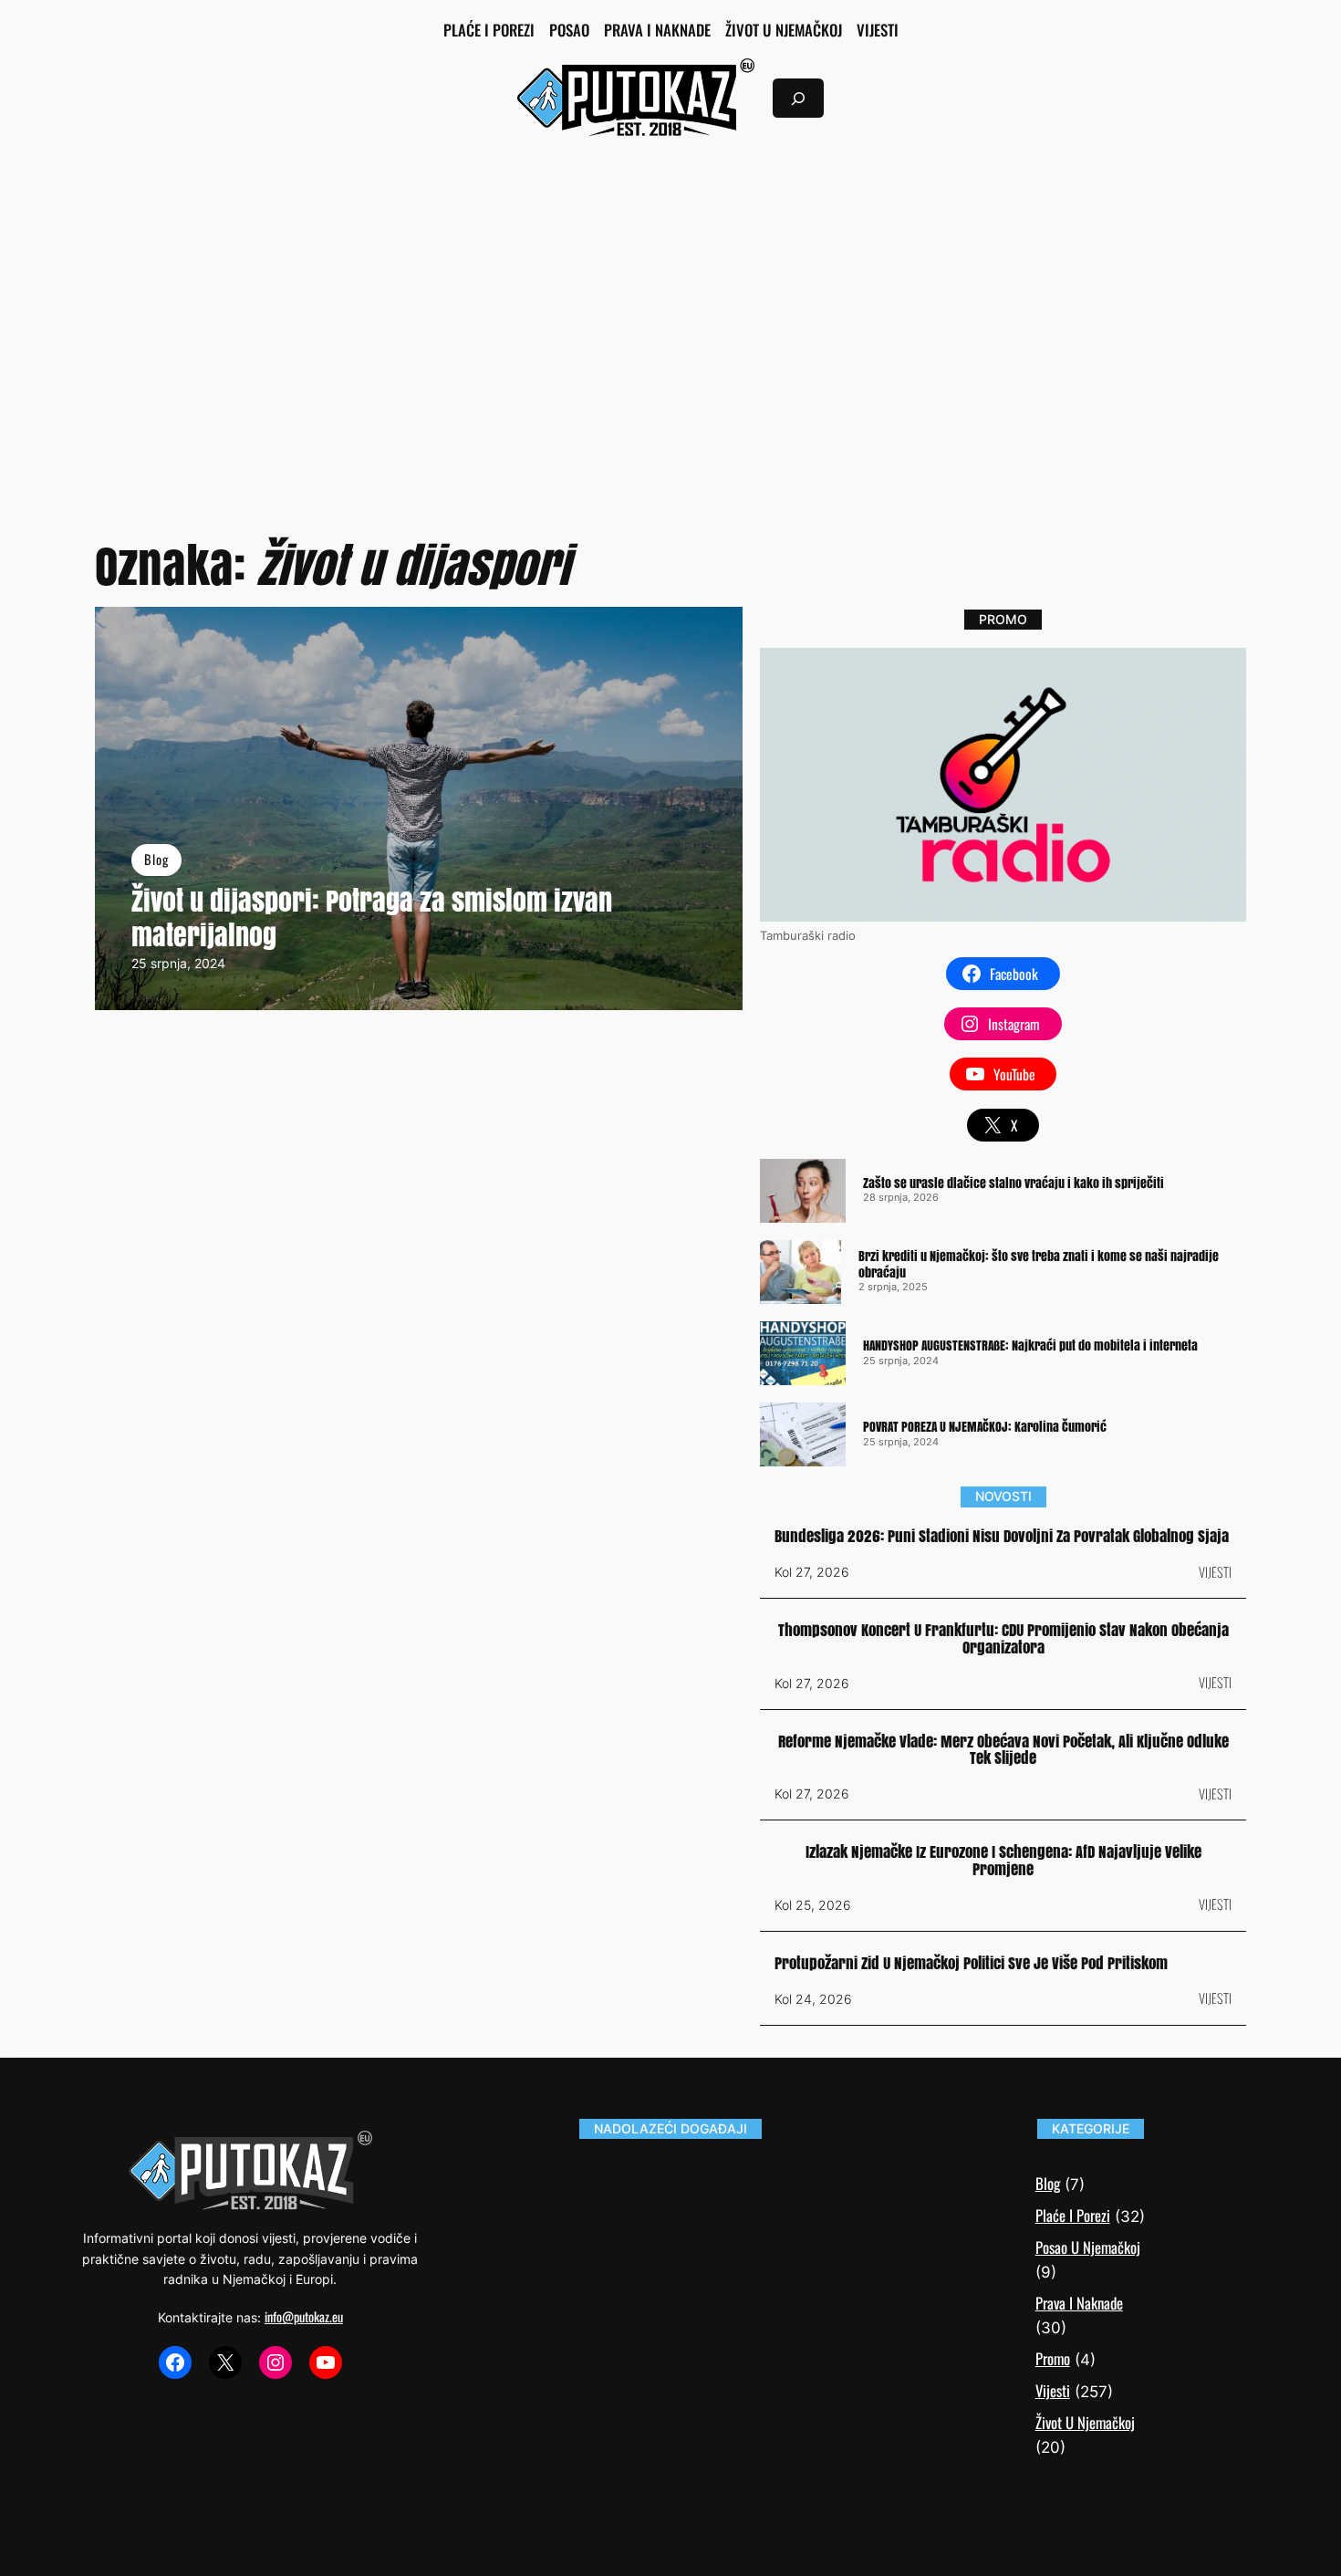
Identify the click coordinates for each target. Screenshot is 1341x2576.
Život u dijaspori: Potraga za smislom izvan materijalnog (372, 918)
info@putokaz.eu (304, 2316)
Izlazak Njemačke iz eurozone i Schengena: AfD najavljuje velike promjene (1003, 1861)
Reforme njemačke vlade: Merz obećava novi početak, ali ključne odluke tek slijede (1003, 1751)
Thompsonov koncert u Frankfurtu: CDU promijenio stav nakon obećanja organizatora (1003, 1639)
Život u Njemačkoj (1085, 2422)
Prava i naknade (1079, 2303)
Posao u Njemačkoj (1088, 2247)
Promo (1053, 2358)
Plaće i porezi (1073, 2215)
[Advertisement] (670, 301)
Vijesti (1215, 1572)
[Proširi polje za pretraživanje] (798, 98)
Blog (156, 859)
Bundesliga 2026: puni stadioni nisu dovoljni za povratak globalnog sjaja (1002, 1537)
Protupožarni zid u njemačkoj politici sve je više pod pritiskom (971, 1964)
